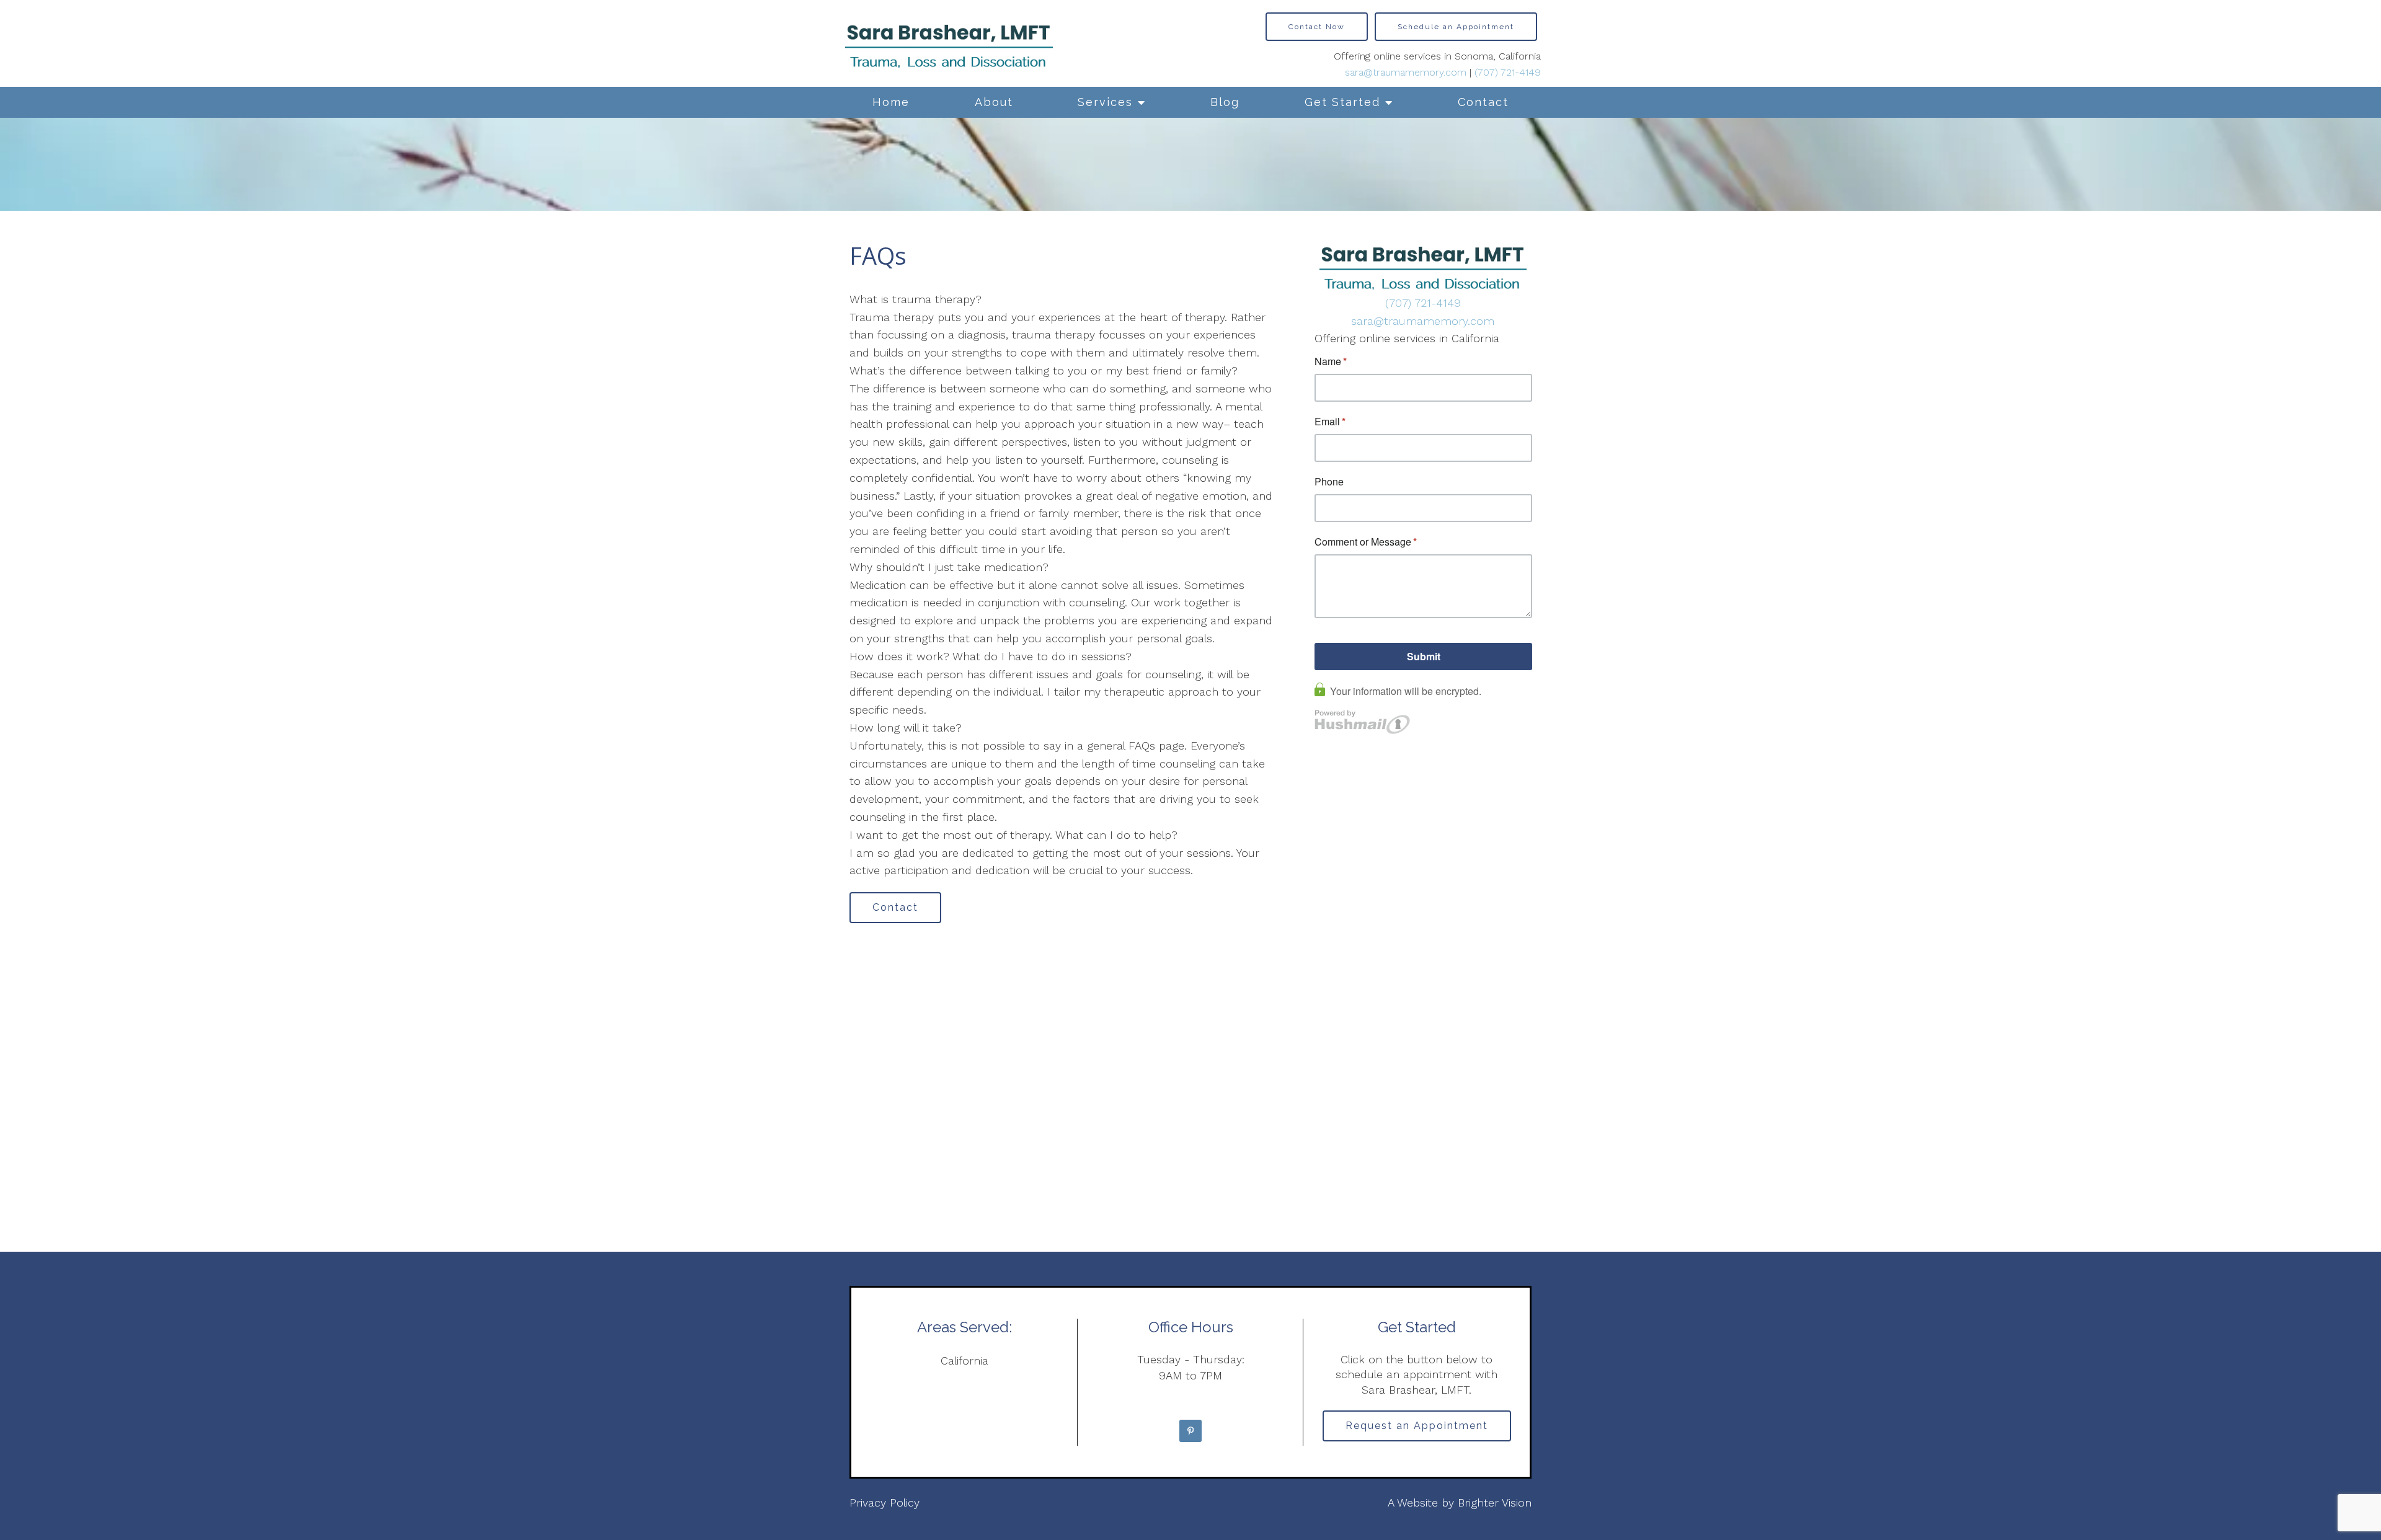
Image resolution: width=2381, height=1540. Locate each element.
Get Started (1342, 102)
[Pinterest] (1190, 1431)
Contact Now (1317, 27)
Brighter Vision (1495, 1502)
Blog (1225, 102)
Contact (1483, 102)
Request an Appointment (1417, 1426)
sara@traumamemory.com (1406, 72)
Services (1105, 102)
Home (891, 102)
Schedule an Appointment (1456, 27)
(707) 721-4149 (1508, 72)
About (994, 102)
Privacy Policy (885, 1502)
